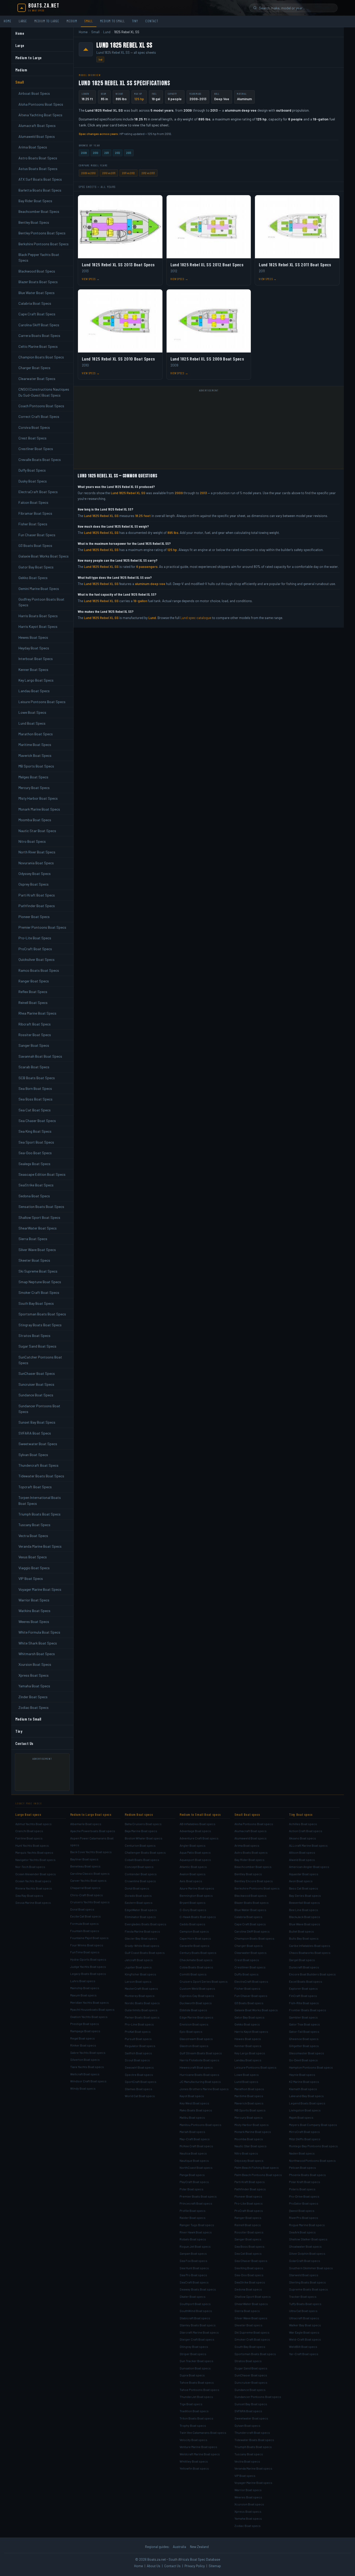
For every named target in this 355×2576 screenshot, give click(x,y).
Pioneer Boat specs (248, 2196)
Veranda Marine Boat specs (253, 2468)
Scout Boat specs (137, 2060)
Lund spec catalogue (196, 618)
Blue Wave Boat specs (305, 1924)
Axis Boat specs (191, 1881)
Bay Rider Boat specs (249, 1860)
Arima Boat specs (247, 1845)
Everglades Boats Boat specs (146, 1924)
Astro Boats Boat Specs (38, 158)
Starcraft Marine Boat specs (199, 2332)
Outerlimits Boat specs (141, 2010)
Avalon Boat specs (193, 1874)
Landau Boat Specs (34, 691)
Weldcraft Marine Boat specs (200, 2454)
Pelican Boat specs (303, 2167)
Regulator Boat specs (140, 2046)
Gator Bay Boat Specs (36, 567)
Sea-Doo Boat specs (249, 2275)
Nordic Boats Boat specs (142, 2003)
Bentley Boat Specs (34, 222)
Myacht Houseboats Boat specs (92, 2009)
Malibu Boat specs (192, 2117)
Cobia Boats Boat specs (196, 1967)
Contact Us (24, 1743)
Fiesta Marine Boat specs (142, 1931)
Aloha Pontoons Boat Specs (41, 104)
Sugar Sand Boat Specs (37, 1346)
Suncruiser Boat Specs (36, 1384)
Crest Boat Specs (32, 438)
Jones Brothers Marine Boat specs (204, 2089)
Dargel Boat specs (302, 1960)
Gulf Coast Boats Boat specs (145, 1953)
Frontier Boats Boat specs (308, 2010)
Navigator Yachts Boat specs (35, 1860)
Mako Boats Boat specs (196, 2110)
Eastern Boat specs (139, 1902)
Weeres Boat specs (248, 2497)
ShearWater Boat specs (251, 2304)
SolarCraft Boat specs (305, 2261)
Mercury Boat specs (249, 2117)
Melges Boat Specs (33, 777)
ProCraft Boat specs (249, 2211)
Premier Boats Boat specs (198, 2196)
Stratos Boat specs (248, 2361)
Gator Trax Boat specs (304, 2024)
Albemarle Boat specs (86, 1824)
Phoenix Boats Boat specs (307, 2175)
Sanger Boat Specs (34, 1045)
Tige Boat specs (191, 2404)
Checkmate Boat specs (196, 1960)
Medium (72, 21)
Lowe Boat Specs (32, 712)
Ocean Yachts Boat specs (33, 1881)
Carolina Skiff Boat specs (252, 1931)
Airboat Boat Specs (34, 93)
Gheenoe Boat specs (304, 2039)
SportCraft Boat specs (141, 2082)
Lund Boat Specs (32, 723)
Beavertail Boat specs (304, 1902)
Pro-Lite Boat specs (249, 2203)
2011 (107, 153)
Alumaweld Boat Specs (37, 136)
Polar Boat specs (192, 2189)
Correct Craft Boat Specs (39, 416)
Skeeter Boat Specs (34, 1260)
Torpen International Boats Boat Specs (40, 1500)
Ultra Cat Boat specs (303, 2311)
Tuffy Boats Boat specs (305, 2304)
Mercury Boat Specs (34, 788)
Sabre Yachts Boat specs (88, 2052)
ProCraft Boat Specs (35, 949)
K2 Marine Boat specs (304, 2082)
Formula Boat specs (84, 1923)
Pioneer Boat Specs (34, 917)
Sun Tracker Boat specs (196, 2361)
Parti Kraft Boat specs (250, 2182)
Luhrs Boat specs (83, 1981)
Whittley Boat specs (194, 2461)
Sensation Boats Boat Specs (41, 1207)
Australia (179, 2547)
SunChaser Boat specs (251, 2375)
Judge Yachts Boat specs (88, 1967)
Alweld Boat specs (302, 1860)
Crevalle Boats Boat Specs (40, 460)
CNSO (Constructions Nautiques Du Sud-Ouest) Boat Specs (44, 392)
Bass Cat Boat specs (304, 1888)
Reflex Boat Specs (33, 992)
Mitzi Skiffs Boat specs (305, 2139)
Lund (107, 32)
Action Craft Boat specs (306, 1831)
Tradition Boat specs (194, 2411)
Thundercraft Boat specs (252, 2432)
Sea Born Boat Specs (35, 1088)
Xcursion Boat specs (249, 2504)
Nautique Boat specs (194, 2160)
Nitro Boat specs (246, 2153)
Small (89, 21)
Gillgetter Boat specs (304, 2046)
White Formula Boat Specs (39, 1632)
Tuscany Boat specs (249, 2454)
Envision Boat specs (194, 2024)
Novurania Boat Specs (36, 863)
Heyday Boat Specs (34, 648)
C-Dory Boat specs (193, 1910)
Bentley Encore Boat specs (254, 1881)
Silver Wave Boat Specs (37, 1250)
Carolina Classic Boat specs (90, 1873)
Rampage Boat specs (85, 2031)
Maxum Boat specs (83, 1995)
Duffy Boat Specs (32, 470)
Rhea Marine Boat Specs (37, 1013)
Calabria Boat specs (248, 1917)
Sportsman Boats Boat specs (255, 2354)
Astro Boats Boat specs (251, 1852)
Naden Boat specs (302, 2153)
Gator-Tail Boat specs (304, 2031)
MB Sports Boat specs (250, 2110)
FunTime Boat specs (85, 1952)
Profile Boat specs (193, 2211)
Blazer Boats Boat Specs (38, 282)
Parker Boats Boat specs (142, 2017)
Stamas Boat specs (139, 2089)
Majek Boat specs (301, 2117)
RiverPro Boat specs (304, 2218)
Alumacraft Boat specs (251, 1831)
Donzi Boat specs (137, 1888)
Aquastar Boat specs (304, 1874)
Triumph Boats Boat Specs (40, 1514)
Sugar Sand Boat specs (251, 2368)
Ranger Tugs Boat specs (197, 2225)
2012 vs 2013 (148, 173)
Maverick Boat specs (249, 2103)
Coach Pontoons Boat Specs (41, 406)
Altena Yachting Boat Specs (40, 115)
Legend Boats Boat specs (307, 2103)
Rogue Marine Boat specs (307, 2225)
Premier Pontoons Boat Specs (42, 927)
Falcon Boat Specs (33, 502)
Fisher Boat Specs (33, 524)
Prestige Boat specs (85, 2024)
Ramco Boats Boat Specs (39, 970)
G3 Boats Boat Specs (35, 545)
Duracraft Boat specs (304, 1967)
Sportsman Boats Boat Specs (42, 1314)
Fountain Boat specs (85, 1931)
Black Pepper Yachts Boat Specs (39, 257)
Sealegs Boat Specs (34, 1164)
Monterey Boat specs (140, 1996)
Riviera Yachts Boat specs (34, 1888)
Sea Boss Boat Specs (35, 1099)
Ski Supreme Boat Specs (38, 1271)
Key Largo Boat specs (250, 2053)
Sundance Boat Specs (36, 1395)
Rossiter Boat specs (249, 2232)
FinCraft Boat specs (303, 1996)
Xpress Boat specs (248, 2511)
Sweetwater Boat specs (251, 2418)
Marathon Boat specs (249, 2089)
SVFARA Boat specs (248, 2411)
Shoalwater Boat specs (305, 2246)
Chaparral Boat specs (85, 1888)
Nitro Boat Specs (32, 841)
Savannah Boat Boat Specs (40, 1056)
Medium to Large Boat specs (91, 1814)
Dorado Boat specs (138, 1895)
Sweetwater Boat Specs (38, 1444)
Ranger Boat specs (248, 2218)
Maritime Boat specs (249, 2096)
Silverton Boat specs (85, 2060)
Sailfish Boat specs (138, 2053)
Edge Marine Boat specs (196, 2017)
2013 (129, 153)
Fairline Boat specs (29, 1838)
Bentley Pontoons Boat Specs (42, 233)
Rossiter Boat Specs (35, 1035)
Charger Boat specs (249, 1946)
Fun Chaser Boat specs (251, 1996)
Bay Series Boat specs (305, 1895)
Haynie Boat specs (302, 2075)
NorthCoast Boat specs (196, 2167)
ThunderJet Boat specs (196, 2397)
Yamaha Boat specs (248, 2518)
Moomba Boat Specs (35, 820)
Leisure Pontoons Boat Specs (42, 702)
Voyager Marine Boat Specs (40, 1589)
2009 (84, 153)
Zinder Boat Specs (33, 1697)
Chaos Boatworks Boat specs (310, 1953)
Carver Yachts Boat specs (88, 1880)
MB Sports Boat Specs (36, 766)
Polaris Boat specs (302, 2189)
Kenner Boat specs (248, 2046)
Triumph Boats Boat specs (253, 2447)
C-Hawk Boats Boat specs (198, 1917)
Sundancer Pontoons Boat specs (258, 2397)
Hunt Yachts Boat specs (32, 1845)
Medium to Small (112, 21)
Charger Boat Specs (34, 368)
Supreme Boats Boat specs (308, 2289)
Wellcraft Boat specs (85, 2074)
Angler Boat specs (193, 1845)
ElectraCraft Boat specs (251, 1981)
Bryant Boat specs (193, 1902)
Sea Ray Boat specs (29, 1895)
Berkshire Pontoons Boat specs (257, 1888)
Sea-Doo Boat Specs (35, 1153)
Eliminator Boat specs (140, 1917)
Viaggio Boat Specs (34, 1568)
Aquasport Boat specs (195, 1860)
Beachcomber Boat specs (253, 1867)
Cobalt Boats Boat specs (142, 1860)
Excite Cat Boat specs (86, 1916)
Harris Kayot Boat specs (251, 2031)
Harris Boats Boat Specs (38, 616)
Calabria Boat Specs (35, 303)
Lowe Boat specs (247, 2075)
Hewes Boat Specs (33, 637)
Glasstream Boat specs (196, 2039)
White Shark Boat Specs (38, 1643)
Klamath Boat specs (303, 2089)
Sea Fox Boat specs (193, 2261)
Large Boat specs (28, 1814)
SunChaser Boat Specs (37, 1373)
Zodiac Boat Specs (34, 1707)
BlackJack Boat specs (305, 1917)
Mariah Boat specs (192, 2132)
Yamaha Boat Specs (34, 1686)
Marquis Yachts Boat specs (34, 1852)
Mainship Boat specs (85, 1988)
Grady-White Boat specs (142, 1946)
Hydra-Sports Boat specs (88, 1959)
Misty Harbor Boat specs (252, 2125)
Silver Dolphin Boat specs (307, 2253)
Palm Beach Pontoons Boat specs (258, 2175)
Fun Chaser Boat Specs (37, 535)
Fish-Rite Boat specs (304, 2003)
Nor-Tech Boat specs (30, 1867)
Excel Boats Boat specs (306, 1981)
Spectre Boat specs (139, 2075)
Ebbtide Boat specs (193, 2010)
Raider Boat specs (193, 2218)
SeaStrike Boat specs (250, 2282)
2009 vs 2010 (88, 173)
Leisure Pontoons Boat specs (255, 2067)
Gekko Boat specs (247, 2024)
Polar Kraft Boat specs (305, 2182)
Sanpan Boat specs (193, 2253)
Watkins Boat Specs (34, 1611)
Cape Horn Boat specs (195, 1938)
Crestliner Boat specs (250, 1967)
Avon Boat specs (301, 1881)
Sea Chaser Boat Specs (37, 1121)
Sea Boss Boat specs (249, 2246)
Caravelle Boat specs (195, 1946)
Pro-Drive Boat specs (304, 2196)
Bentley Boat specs (248, 1874)
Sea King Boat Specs (35, 1131)
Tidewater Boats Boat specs (254, 2440)
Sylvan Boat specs (247, 2425)
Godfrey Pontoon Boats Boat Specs (41, 602)
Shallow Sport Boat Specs (39, 1217)
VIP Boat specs (245, 2476)
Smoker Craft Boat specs (252, 2339)
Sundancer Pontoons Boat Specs (39, 1409)
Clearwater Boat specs (251, 1953)
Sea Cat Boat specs (248, 2253)
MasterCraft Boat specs (141, 1988)
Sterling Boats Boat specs (307, 2282)
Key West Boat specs (194, 2103)
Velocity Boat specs (193, 2440)
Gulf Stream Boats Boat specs (201, 2053)
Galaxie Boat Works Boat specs (256, 2010)
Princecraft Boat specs (196, 2203)
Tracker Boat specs (303, 2296)
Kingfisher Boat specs (140, 1974)
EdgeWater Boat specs (141, 1910)
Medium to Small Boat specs (200, 1814)
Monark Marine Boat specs (253, 2132)
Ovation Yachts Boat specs (89, 2017)
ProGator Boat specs (304, 2203)
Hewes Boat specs (248, 2039)
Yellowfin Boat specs (194, 2468)
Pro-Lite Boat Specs (35, 938)
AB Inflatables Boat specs (198, 1824)
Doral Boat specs (82, 1909)
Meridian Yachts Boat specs (90, 2002)
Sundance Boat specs (250, 2390)
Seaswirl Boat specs (139, 2067)
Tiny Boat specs (301, 1814)
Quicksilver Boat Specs (37, 959)
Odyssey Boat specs (249, 2160)
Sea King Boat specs (249, 2268)
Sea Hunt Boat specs (194, 2268)
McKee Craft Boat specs (196, 2146)
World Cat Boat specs (140, 2096)
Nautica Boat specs (193, 2153)
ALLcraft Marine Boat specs (308, 1845)
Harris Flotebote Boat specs (199, 2060)
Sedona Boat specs (248, 2289)
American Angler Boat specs (309, 1867)
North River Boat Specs (37, 852)
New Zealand (199, 2547)
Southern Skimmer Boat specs (311, 2268)
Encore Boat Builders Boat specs (312, 1974)
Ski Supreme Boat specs (252, 2332)
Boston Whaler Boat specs (144, 1838)
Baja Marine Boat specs (141, 1831)
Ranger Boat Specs (34, 981)
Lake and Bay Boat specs (306, 2096)
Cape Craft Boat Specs (37, 314)
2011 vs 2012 (129, 173)
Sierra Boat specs (247, 2311)
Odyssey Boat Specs (35, 874)
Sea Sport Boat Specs (36, 1142)
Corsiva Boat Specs (34, 427)
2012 (118, 153)
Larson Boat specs (138, 1981)
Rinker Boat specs (83, 2045)
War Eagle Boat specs (304, 2332)
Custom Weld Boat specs (197, 1988)
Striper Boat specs (193, 2354)
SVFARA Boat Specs (35, 1433)
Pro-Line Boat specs (139, 2024)
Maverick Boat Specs (35, 755)
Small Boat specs (247, 1814)
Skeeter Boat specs (248, 2325)
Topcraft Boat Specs (35, 1487)
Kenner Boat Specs (33, 670)
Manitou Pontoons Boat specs (200, 2125)
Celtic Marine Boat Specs (38, 346)
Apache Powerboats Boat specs (93, 1831)
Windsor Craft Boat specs (88, 2081)
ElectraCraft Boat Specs (38, 492)
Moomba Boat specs (249, 2139)
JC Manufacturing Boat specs (200, 2082)
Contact (152, 21)
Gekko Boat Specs (33, 578)
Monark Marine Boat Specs (39, 809)
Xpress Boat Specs (34, 1675)
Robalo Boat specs (193, 2239)
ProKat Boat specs (138, 2031)
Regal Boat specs (83, 2038)
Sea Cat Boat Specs (35, 1110)
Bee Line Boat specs (304, 1910)
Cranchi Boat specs (29, 1831)
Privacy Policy (195, 2566)
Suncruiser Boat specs (251, 2382)
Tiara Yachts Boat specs (87, 2067)
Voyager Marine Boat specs (253, 2483)
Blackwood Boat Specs (37, 271)
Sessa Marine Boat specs (33, 1902)
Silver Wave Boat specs (251, 2318)
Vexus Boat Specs (33, 1557)
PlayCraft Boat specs (194, 2182)
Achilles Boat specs (303, 1824)
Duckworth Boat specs (196, 2003)
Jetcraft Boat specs (139, 1960)
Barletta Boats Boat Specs (40, 190)
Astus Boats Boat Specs (38, 169)
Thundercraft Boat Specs (38, 1465)
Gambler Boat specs (303, 2017)
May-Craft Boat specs (195, 2139)
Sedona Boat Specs (34, 1196)
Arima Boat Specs (33, 147)
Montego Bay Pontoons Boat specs (313, 2146)
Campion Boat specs (194, 1931)
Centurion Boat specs (140, 1845)
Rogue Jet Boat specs (195, 2246)
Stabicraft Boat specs (195, 2318)
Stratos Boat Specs (34, 1335)
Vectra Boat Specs (33, 1536)
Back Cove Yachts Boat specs (91, 1852)
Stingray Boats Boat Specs (40, 1325)
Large (23, 21)
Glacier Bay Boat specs (141, 1938)
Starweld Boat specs (304, 2275)
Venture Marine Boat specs (198, 2447)
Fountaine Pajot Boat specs (89, 1938)
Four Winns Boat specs (87, 1945)
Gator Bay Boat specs (249, 2017)
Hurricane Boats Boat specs (199, 2075)
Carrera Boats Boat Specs (39, 335)
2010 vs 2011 (109, 173)
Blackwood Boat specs (251, 1895)
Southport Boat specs (195, 2304)
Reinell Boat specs (248, 2225)
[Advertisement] (44, 1774)
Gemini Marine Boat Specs (39, 589)
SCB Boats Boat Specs (37, 1078)
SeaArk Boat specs (302, 2232)
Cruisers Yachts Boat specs (90, 1902)
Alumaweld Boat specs (251, 1838)
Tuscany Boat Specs (34, 1525)
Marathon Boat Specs (36, 734)
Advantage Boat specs (195, 1831)
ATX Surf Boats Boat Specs (40, 179)
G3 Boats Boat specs (249, 2003)
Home (8, 21)
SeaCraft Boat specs (194, 2282)
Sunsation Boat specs (195, 2368)
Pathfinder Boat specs (250, 2189)
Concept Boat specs (139, 1867)
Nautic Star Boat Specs (37, 831)
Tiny (135, 21)
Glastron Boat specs (194, 2046)
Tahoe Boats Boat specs (197, 2382)
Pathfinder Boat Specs (37, 906)
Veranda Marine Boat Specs (40, 1546)
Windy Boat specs (83, 2088)
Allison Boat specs (302, 1852)
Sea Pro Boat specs (193, 2275)
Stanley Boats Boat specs (198, 2325)
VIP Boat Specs (31, 1578)
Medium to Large (47, 21)
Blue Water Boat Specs (37, 293)
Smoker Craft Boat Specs (39, 1292)
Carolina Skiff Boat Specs (39, 325)
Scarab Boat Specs (34, 1067)
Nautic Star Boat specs (251, 2146)
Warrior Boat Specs (34, 1600)
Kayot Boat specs (192, 2096)
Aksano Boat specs (303, 1838)
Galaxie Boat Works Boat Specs (44, 556)
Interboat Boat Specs (36, 659)
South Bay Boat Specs (36, 1303)
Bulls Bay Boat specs (304, 1938)
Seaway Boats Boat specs (198, 2289)
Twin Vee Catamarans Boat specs (203, 2432)
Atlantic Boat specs (193, 1867)
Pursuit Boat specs (138, 2039)
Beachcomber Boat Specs (39, 211)
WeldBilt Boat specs (303, 2347)
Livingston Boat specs (305, 2110)
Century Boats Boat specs (198, 1953)
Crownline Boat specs (140, 1881)
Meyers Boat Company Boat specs (313, 2125)
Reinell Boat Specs (33, 1002)
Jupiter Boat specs (138, 1967)
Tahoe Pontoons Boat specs (199, 2390)
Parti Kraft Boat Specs (37, 895)
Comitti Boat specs (193, 1974)
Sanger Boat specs (248, 2239)
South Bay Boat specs (250, 2347)
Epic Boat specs (191, 2031)
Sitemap (215, 2566)
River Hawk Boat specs (196, 2232)
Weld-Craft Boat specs (305, 2339)
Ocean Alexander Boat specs (36, 1874)
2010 (96, 153)
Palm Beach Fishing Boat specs (257, 2167)
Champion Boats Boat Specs (41, 357)
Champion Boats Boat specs (254, 1938)
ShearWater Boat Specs (38, 1228)
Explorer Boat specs (303, 1988)
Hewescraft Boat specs (196, 2067)
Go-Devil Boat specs (303, 2060)
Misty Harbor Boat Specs (38, 798)
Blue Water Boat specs (250, 1910)
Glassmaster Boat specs (307, 2053)
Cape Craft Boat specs (250, 1924)
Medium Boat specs (139, 1814)
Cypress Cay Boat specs (197, 1996)
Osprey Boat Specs (34, 884)
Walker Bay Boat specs (305, 2325)
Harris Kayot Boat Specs (38, 626)
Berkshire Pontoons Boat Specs (44, 244)
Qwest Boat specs (302, 2211)
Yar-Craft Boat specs (304, 2354)
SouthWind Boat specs (196, 2311)
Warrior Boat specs (248, 2490)
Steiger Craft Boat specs (197, 2339)
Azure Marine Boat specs (197, 1888)
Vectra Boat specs (247, 2461)
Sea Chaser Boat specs (251, 2261)
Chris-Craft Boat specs (87, 1895)
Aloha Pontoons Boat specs (254, 1824)
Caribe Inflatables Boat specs (310, 1946)
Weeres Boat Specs (34, 1622)
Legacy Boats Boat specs (88, 1974)
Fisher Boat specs (247, 1988)
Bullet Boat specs (301, 1931)
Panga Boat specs (192, 2175)
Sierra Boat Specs (33, 1239)
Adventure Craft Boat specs (199, 1838)
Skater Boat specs (193, 2296)
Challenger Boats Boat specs (145, 1852)
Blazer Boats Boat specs (252, 1902)
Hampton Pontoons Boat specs (311, 2067)
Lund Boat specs (246, 2082)
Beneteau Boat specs (85, 1866)
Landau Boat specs (248, 2060)
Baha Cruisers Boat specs (143, 1824)
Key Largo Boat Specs (36, 680)
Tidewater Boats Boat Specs (41, 1476)
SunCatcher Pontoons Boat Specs (40, 1360)
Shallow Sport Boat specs (253, 2296)
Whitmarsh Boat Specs (37, 1654)
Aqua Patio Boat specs (195, 1852)
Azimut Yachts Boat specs (34, 1824)
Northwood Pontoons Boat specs (312, 2160)
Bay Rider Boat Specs (35, 201)
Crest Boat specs (247, 1960)
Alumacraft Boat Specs (37, 125)
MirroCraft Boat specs (304, 2132)
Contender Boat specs (141, 1874)
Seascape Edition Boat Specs (42, 1174)
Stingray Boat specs (194, 2347)
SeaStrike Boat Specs (36, 1185)
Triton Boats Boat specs (196, 2418)
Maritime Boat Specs (35, 745)
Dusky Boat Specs (33, 481)
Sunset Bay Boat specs (251, 2404)
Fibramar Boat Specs (35, 513)
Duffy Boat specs (246, 1974)
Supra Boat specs (192, 2375)
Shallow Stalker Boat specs (308, 2239)
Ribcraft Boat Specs (35, 1024)
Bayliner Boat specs (84, 1859)
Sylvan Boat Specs (33, 1455)
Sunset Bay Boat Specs (37, 1422)
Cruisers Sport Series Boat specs (204, 1981)
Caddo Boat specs (192, 1924)
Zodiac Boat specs (248, 2526)
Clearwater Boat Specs (37, 379)
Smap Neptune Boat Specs (40, 1282)
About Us (154, 2566)
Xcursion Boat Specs (35, 1664)
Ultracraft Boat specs (304, 2318)
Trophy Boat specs (193, 2425)
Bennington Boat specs (196, 1895)
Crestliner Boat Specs (36, 449)
